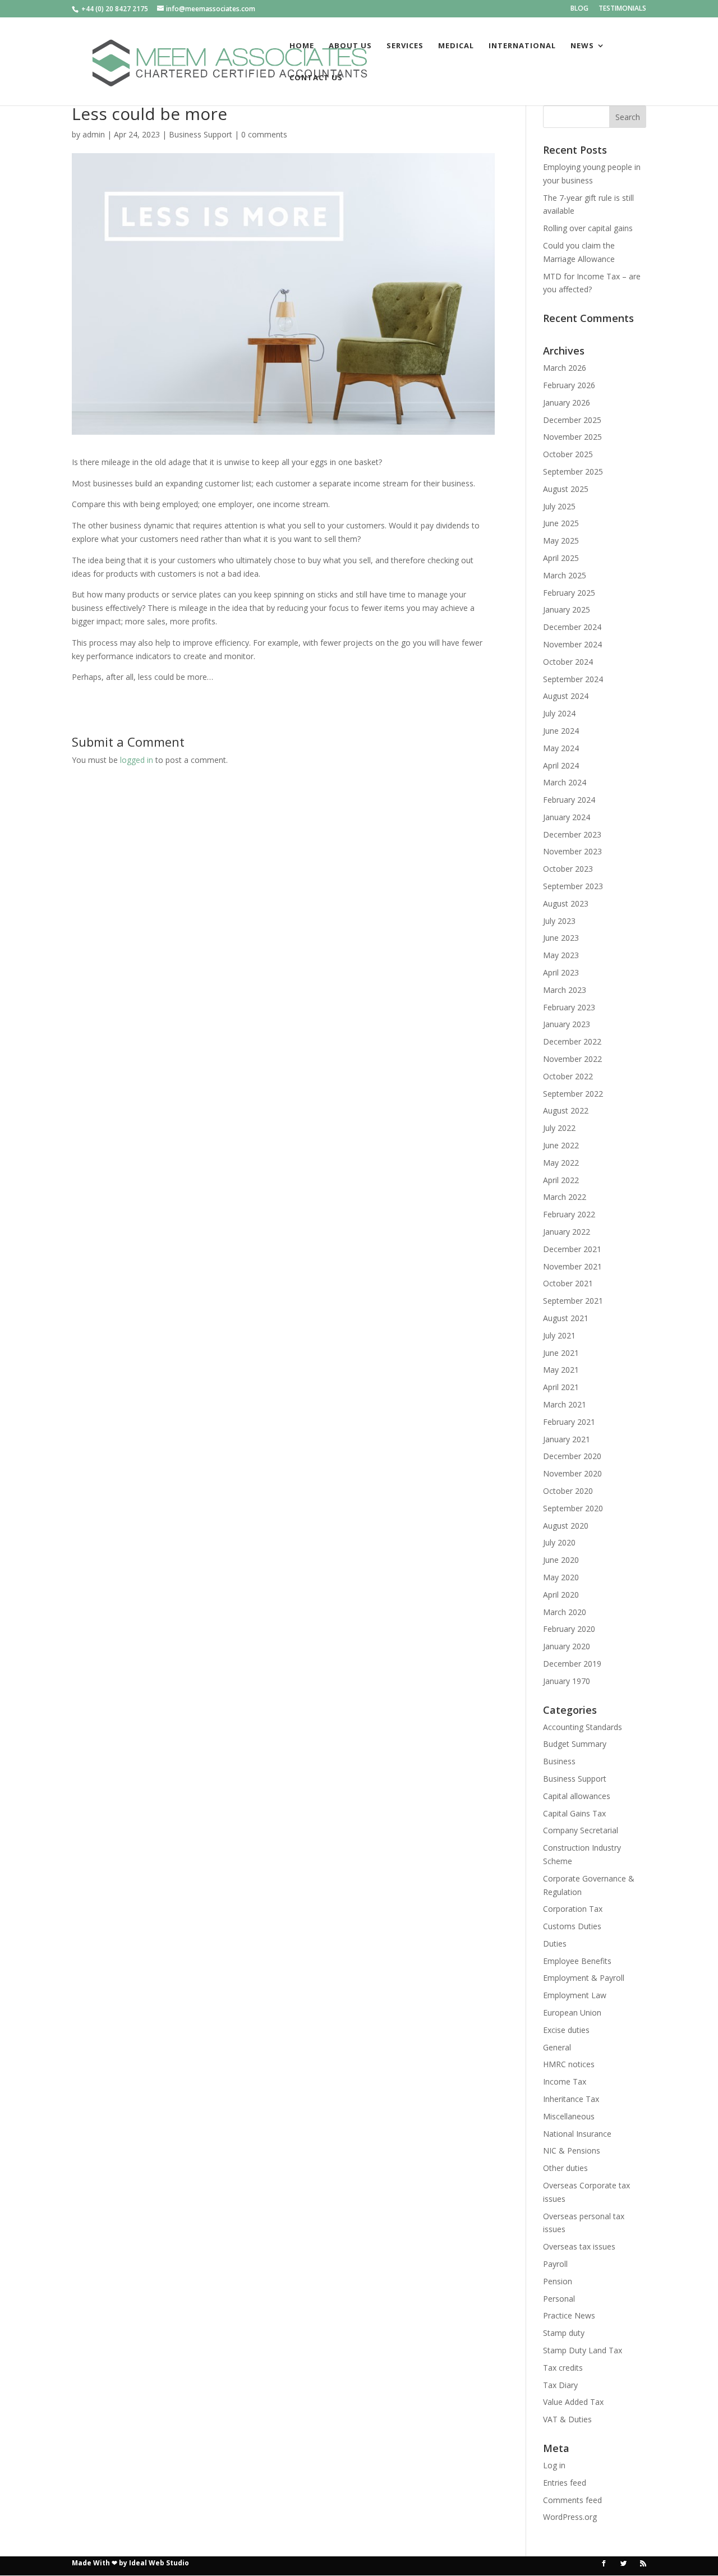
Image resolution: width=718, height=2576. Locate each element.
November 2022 (572, 1059)
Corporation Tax (573, 1909)
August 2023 (566, 903)
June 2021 (561, 1353)
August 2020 (566, 1526)
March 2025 (565, 575)
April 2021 (561, 1387)
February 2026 (569, 385)
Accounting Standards (583, 1727)
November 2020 (572, 1473)
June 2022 (561, 1145)
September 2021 (573, 1301)
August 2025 (566, 489)
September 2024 (573, 679)
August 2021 (566, 1318)
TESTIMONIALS (622, 9)
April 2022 (561, 1180)
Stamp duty (564, 2333)
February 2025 (569, 593)
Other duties (565, 2168)
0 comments (264, 134)
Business (559, 1761)
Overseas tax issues (579, 2246)
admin (94, 134)
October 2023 (568, 869)
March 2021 (565, 1404)
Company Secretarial (581, 1830)
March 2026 (565, 368)
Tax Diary (560, 2385)
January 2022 (567, 1232)
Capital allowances (577, 1796)
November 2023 (572, 851)
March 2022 (565, 1197)
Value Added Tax (573, 2402)
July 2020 (559, 1542)
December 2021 (572, 1249)
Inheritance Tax (571, 2099)
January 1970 (567, 1681)
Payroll (555, 2264)
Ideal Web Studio (159, 2563)
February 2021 (569, 1422)
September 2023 (573, 886)
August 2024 (566, 696)
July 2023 (559, 921)
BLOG (579, 9)
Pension (558, 2281)
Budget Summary (575, 1744)
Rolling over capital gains (588, 228)
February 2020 (569, 1629)
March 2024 (565, 782)
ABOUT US (350, 46)
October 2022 (568, 1076)
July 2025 (559, 506)
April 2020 (561, 1595)
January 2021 (567, 1439)
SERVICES (405, 46)
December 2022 (572, 1041)
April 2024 (561, 765)
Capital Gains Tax (574, 1813)
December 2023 (572, 834)
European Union (572, 2013)
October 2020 (568, 1491)
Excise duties (566, 2030)
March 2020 (565, 1612)
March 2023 (565, 990)
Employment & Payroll (584, 1978)
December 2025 (572, 420)
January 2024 (567, 817)
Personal (559, 2299)
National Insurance (577, 2134)
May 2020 (561, 1577)
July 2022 (559, 1128)
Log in (554, 2465)
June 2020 (561, 1560)
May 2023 (561, 955)
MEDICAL (456, 46)
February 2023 (569, 1007)
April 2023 (561, 972)
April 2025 (561, 558)
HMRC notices (569, 2064)
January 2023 (567, 1024)
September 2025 (573, 472)
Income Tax (565, 2081)
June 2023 (561, 938)
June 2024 (561, 731)
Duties (555, 1944)
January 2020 (567, 1646)
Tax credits (563, 2368)
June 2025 (561, 523)
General (557, 2047)
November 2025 (572, 437)
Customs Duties (572, 1926)
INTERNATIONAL (522, 46)
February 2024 (569, 800)
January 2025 (567, 610)
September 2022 (573, 1094)
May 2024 (561, 748)
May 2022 (561, 1163)
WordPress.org (570, 2517)
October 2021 (568, 1283)
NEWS (582, 46)
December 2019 (572, 1664)
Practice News (569, 2315)
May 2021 (561, 1370)
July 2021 (559, 1335)
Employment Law (575, 1995)
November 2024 (572, 644)
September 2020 (573, 1508)
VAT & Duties (567, 2419)
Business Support (201, 134)
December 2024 (572, 627)
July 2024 (559, 713)
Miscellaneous (569, 2116)
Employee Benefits (577, 1961)
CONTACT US (316, 78)
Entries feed (565, 2483)
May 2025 (561, 540)
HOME (302, 46)
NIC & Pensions (572, 2150)
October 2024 (568, 662)
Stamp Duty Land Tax (583, 2350)
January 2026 (567, 403)
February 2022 (569, 1214)
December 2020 (572, 1456)
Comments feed (572, 2500)
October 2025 (568, 454)
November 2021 (572, 1266)
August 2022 (566, 1110)
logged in (137, 760)
